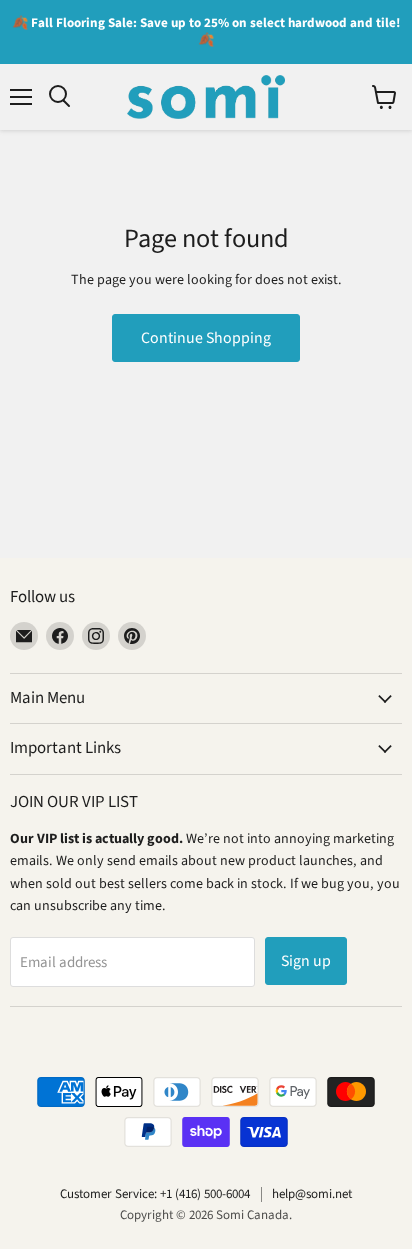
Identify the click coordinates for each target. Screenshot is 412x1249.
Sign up (306, 961)
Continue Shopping (206, 338)
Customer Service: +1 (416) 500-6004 (155, 1194)
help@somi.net (312, 1194)
